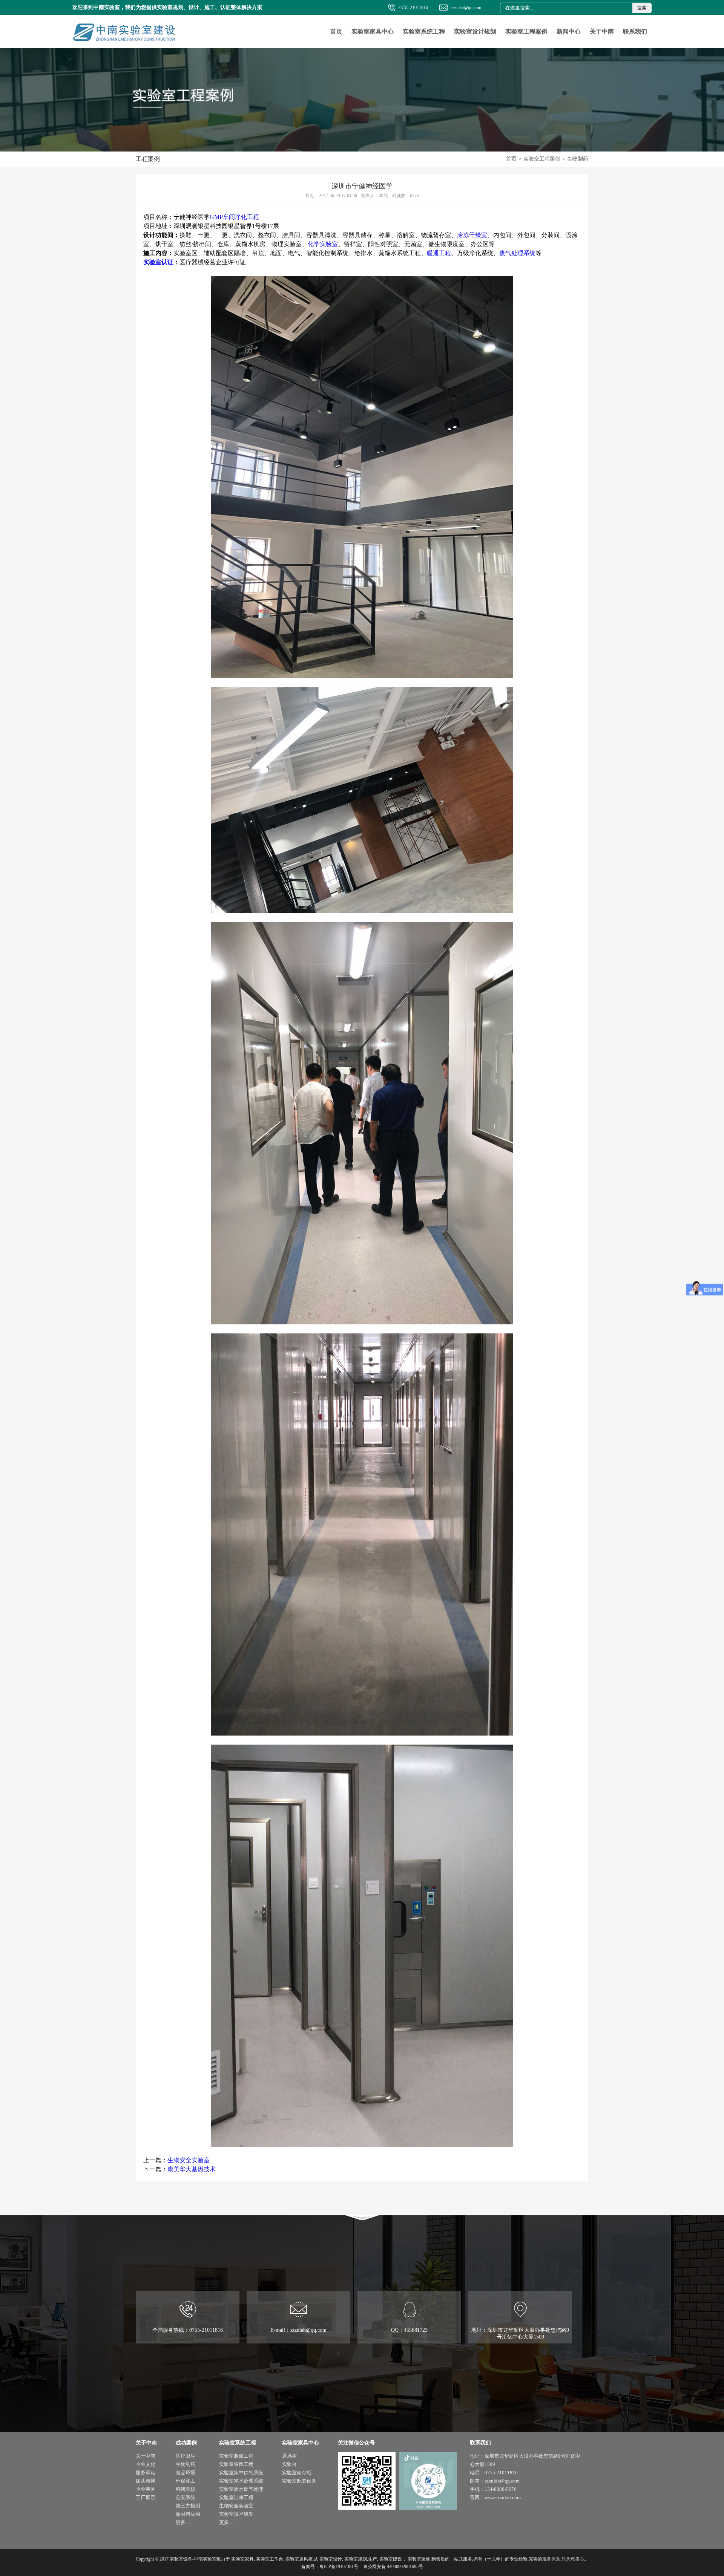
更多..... (183, 2522)
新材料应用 (188, 2514)
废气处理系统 (517, 253)
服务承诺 (146, 2473)
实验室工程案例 (526, 31)
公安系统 (186, 2497)
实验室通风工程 (236, 2464)
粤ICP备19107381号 (339, 2567)
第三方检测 (188, 2506)
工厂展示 (146, 2497)
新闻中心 (569, 31)
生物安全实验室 (189, 2160)
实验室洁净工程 (236, 2497)
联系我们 (635, 31)
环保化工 (186, 2481)
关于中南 (602, 31)
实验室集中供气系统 (241, 2473)
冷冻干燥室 (472, 235)
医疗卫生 (186, 2456)
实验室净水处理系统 (241, 2481)
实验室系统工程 (424, 31)
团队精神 (146, 2481)
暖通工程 (439, 253)
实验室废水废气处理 (241, 2489)
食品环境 (186, 2473)
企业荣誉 (146, 2489)
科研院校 (186, 2489)
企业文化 (146, 2464)
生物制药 (578, 159)
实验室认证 (158, 262)
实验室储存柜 (297, 2473)
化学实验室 (323, 244)
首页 (336, 31)
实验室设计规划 (475, 31)
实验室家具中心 (373, 31)
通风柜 (289, 2456)
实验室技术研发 (236, 2514)
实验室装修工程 (236, 2456)
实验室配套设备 (299, 2481)
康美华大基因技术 (192, 2169)
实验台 (289, 2464)
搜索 (642, 8)
